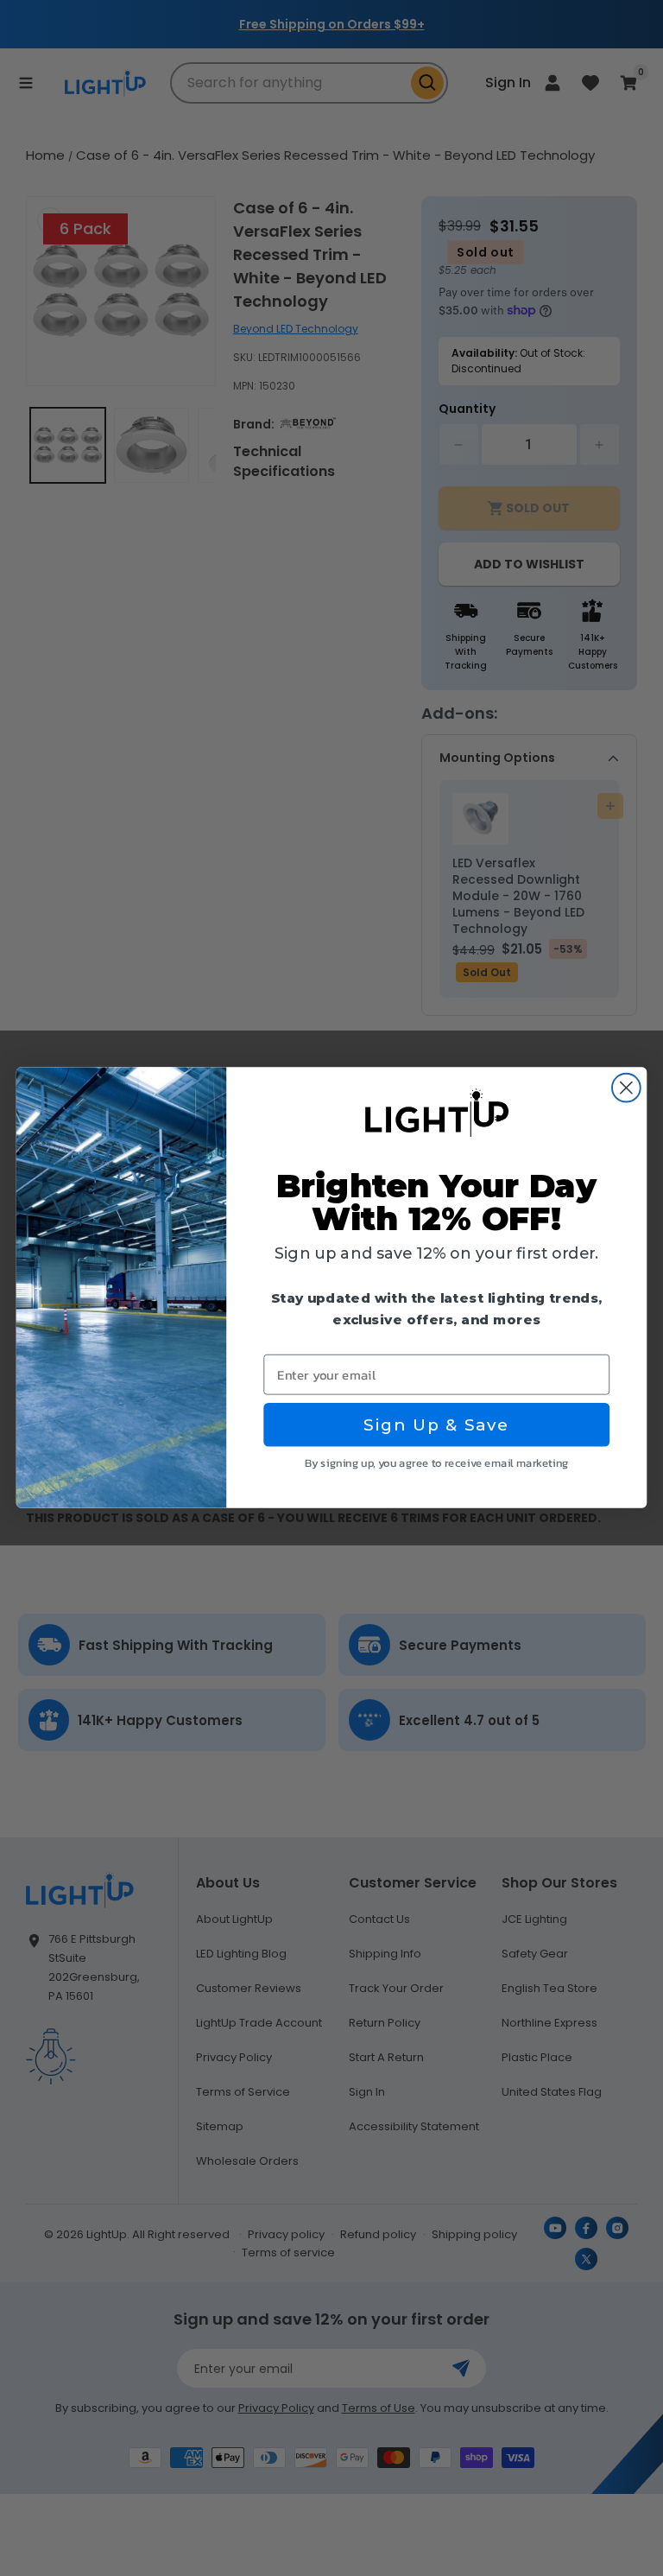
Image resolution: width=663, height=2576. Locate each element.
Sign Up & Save (436, 1425)
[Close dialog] (626, 1088)
